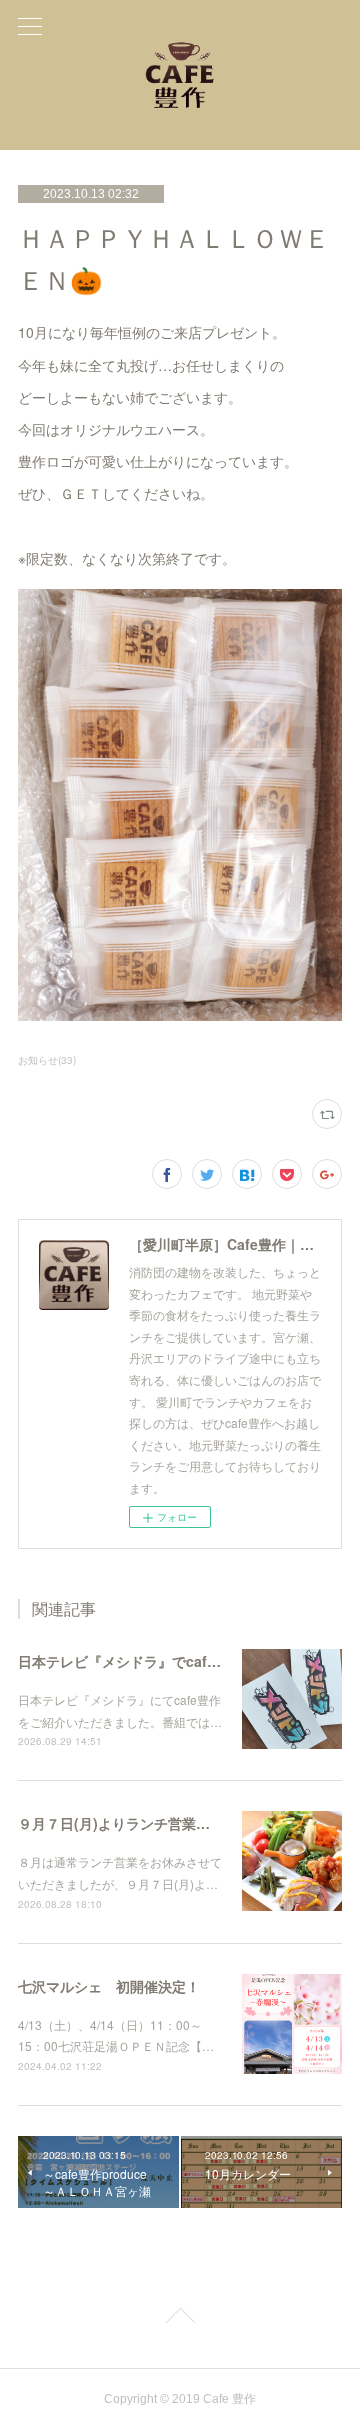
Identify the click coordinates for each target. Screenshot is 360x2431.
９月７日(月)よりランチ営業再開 (121, 1823)
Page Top (180, 2319)
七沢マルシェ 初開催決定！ (109, 1986)
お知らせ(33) (47, 1060)
